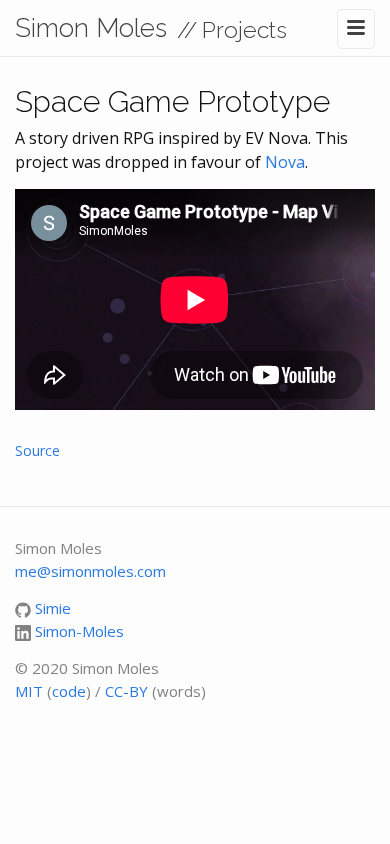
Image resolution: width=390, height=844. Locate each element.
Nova (285, 162)
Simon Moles (91, 28)
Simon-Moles (79, 631)
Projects (244, 29)
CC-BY (126, 691)
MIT (29, 691)
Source (37, 450)
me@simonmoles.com (90, 571)
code (69, 691)
